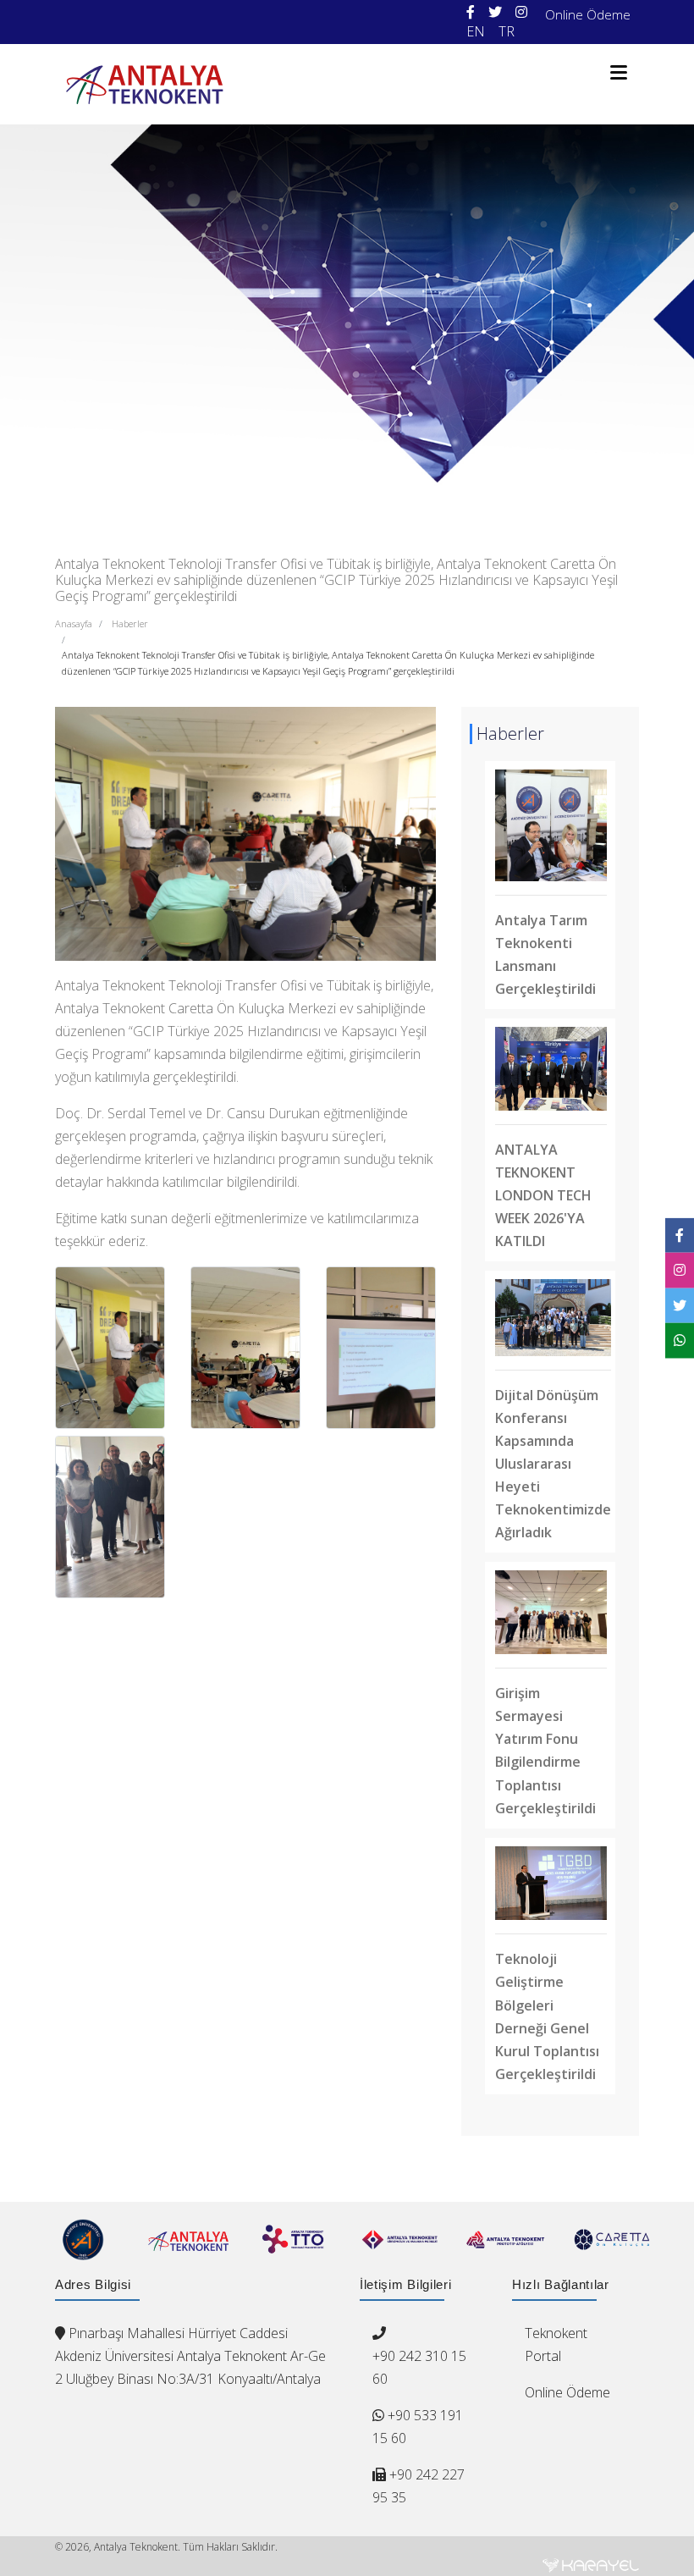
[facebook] (471, 12)
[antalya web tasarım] (591, 2565)
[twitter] (495, 12)
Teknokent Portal (556, 2344)
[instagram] (521, 12)
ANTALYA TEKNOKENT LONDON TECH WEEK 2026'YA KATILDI (543, 1195)
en (476, 31)
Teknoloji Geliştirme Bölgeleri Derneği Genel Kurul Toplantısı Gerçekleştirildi (547, 2016)
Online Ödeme (588, 14)
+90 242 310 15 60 (419, 2367)
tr (507, 31)
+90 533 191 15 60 (418, 2427)
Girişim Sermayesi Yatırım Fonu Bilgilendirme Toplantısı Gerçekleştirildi (545, 1750)
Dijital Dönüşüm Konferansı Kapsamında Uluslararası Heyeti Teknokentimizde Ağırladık (553, 1464)
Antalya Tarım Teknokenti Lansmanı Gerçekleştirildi (545, 954)
